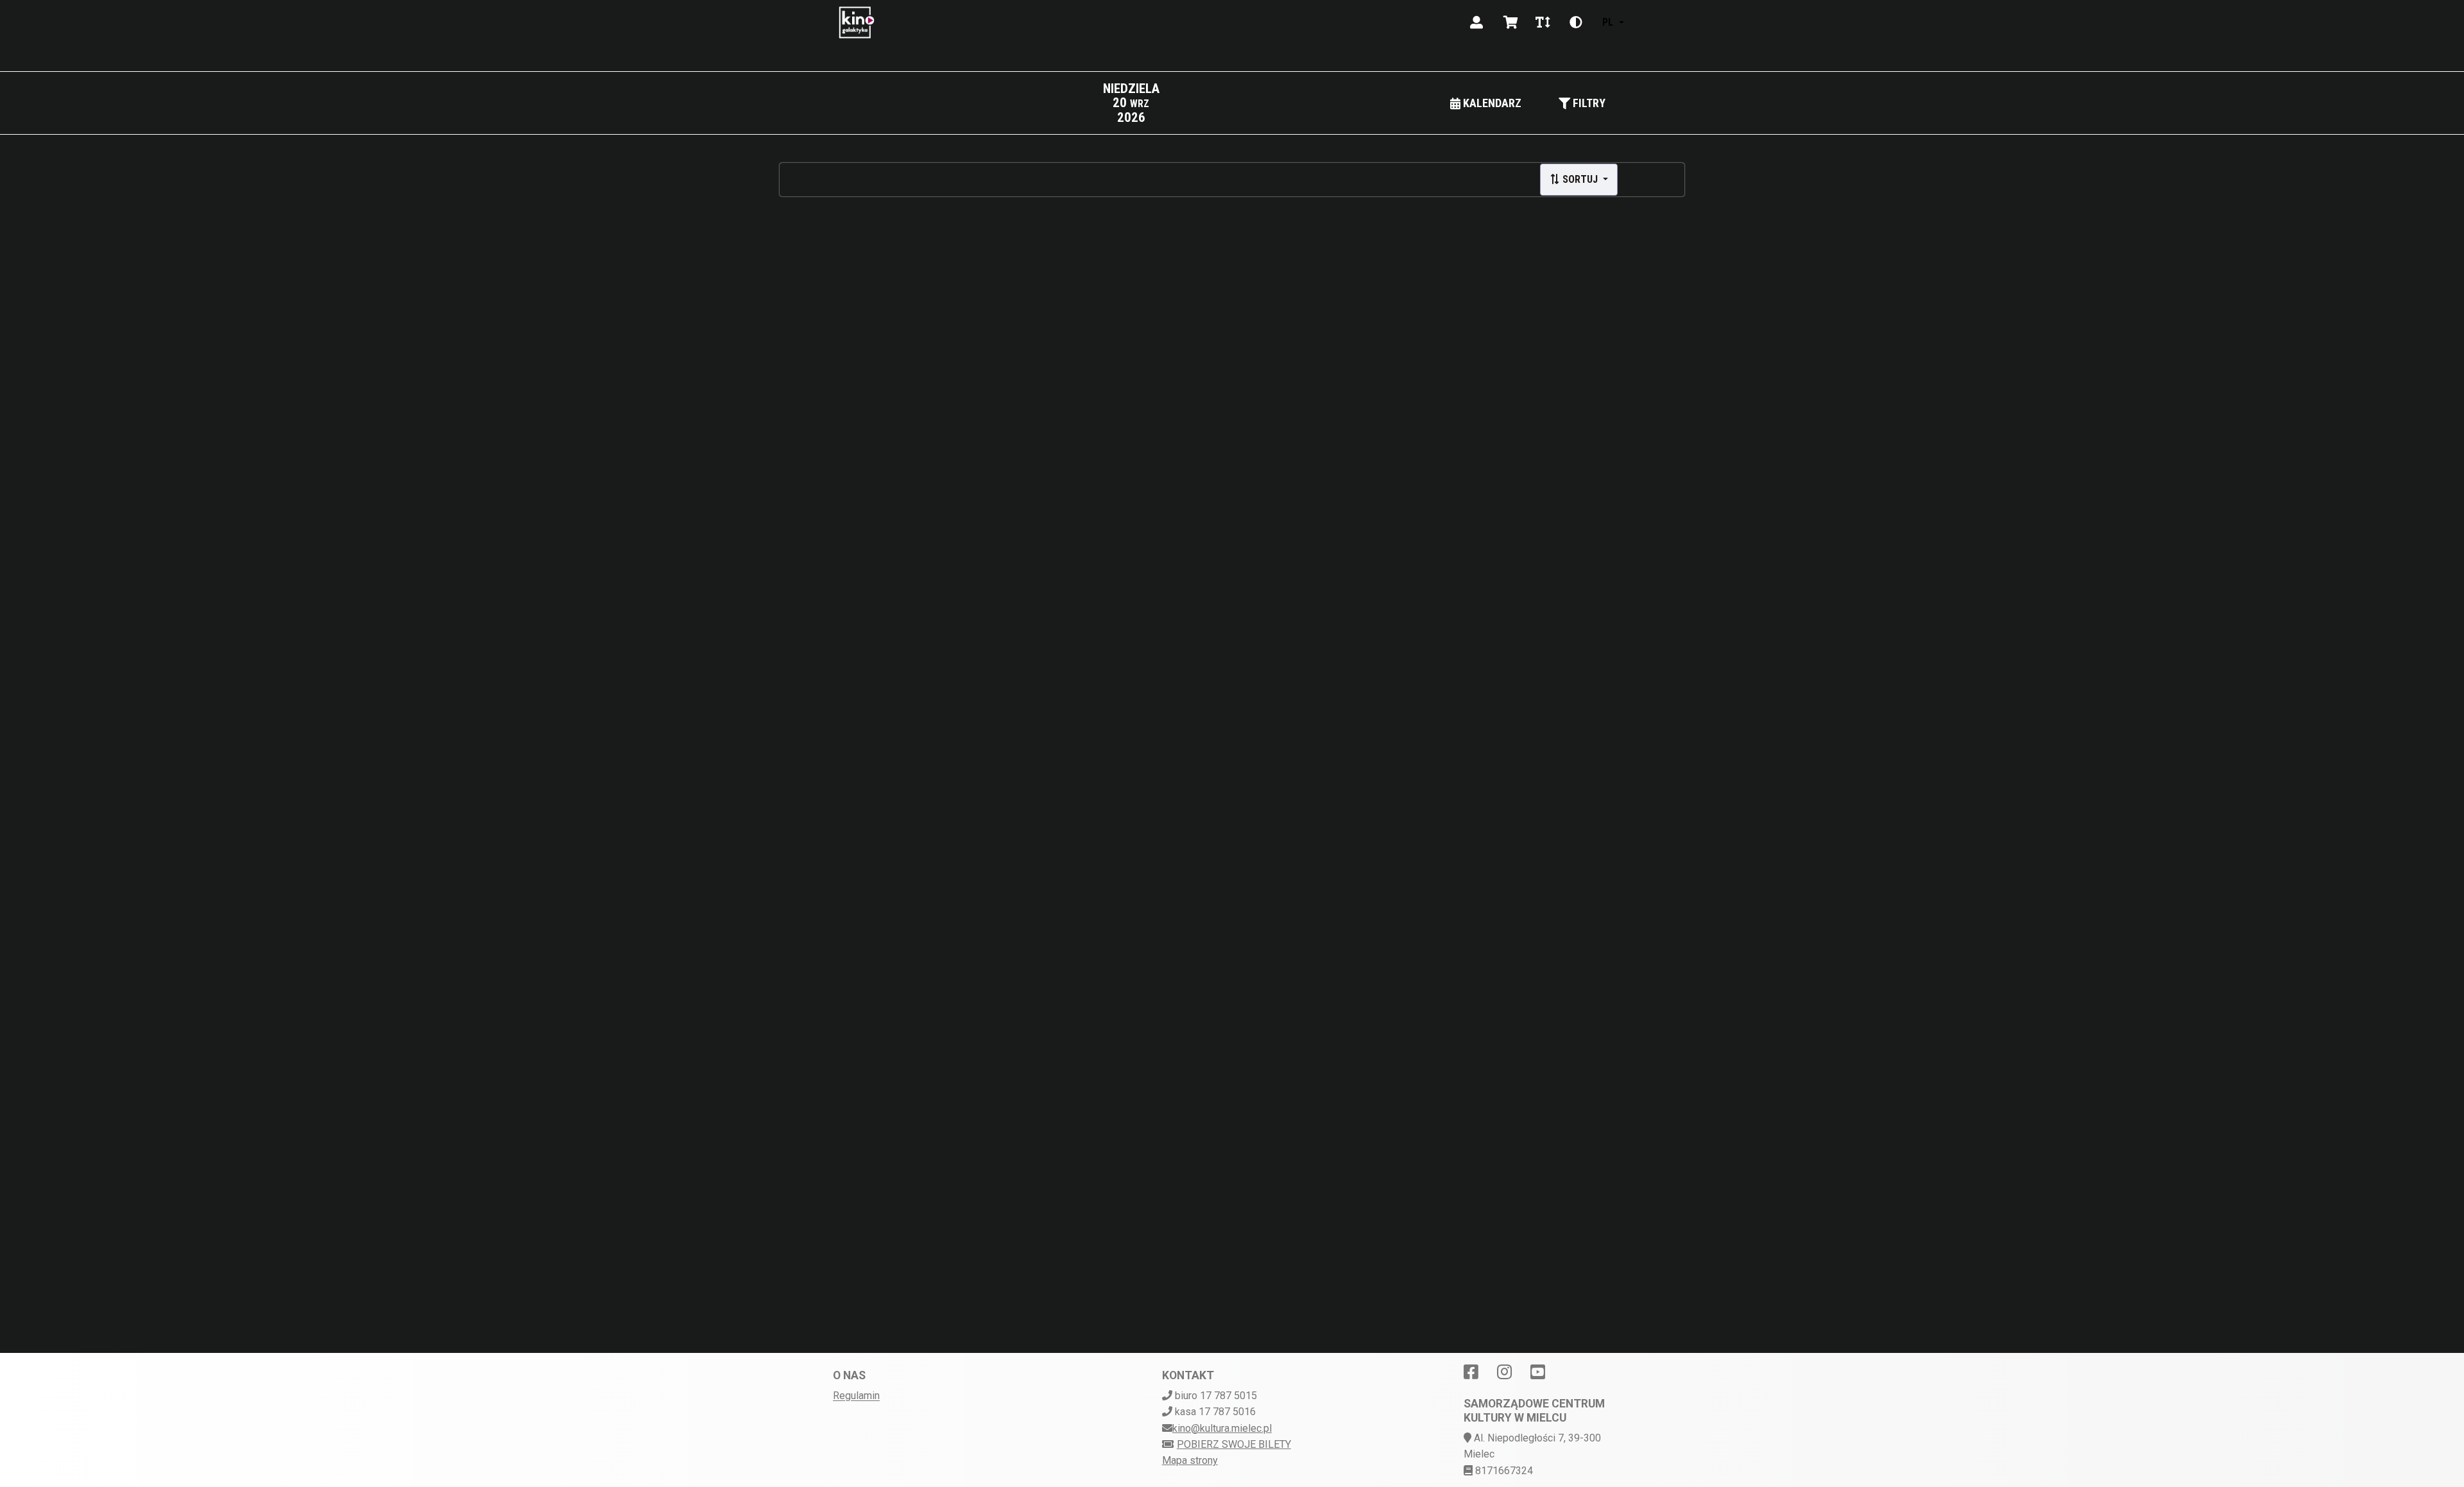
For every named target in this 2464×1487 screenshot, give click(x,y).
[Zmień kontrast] (1576, 22)
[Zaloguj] (1476, 22)
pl (1608, 22)
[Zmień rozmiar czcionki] (1543, 22)
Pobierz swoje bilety (1234, 1444)
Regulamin (856, 1396)
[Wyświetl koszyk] (1511, 22)
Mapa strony (1190, 1460)
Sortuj (1580, 179)
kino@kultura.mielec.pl (1222, 1428)
